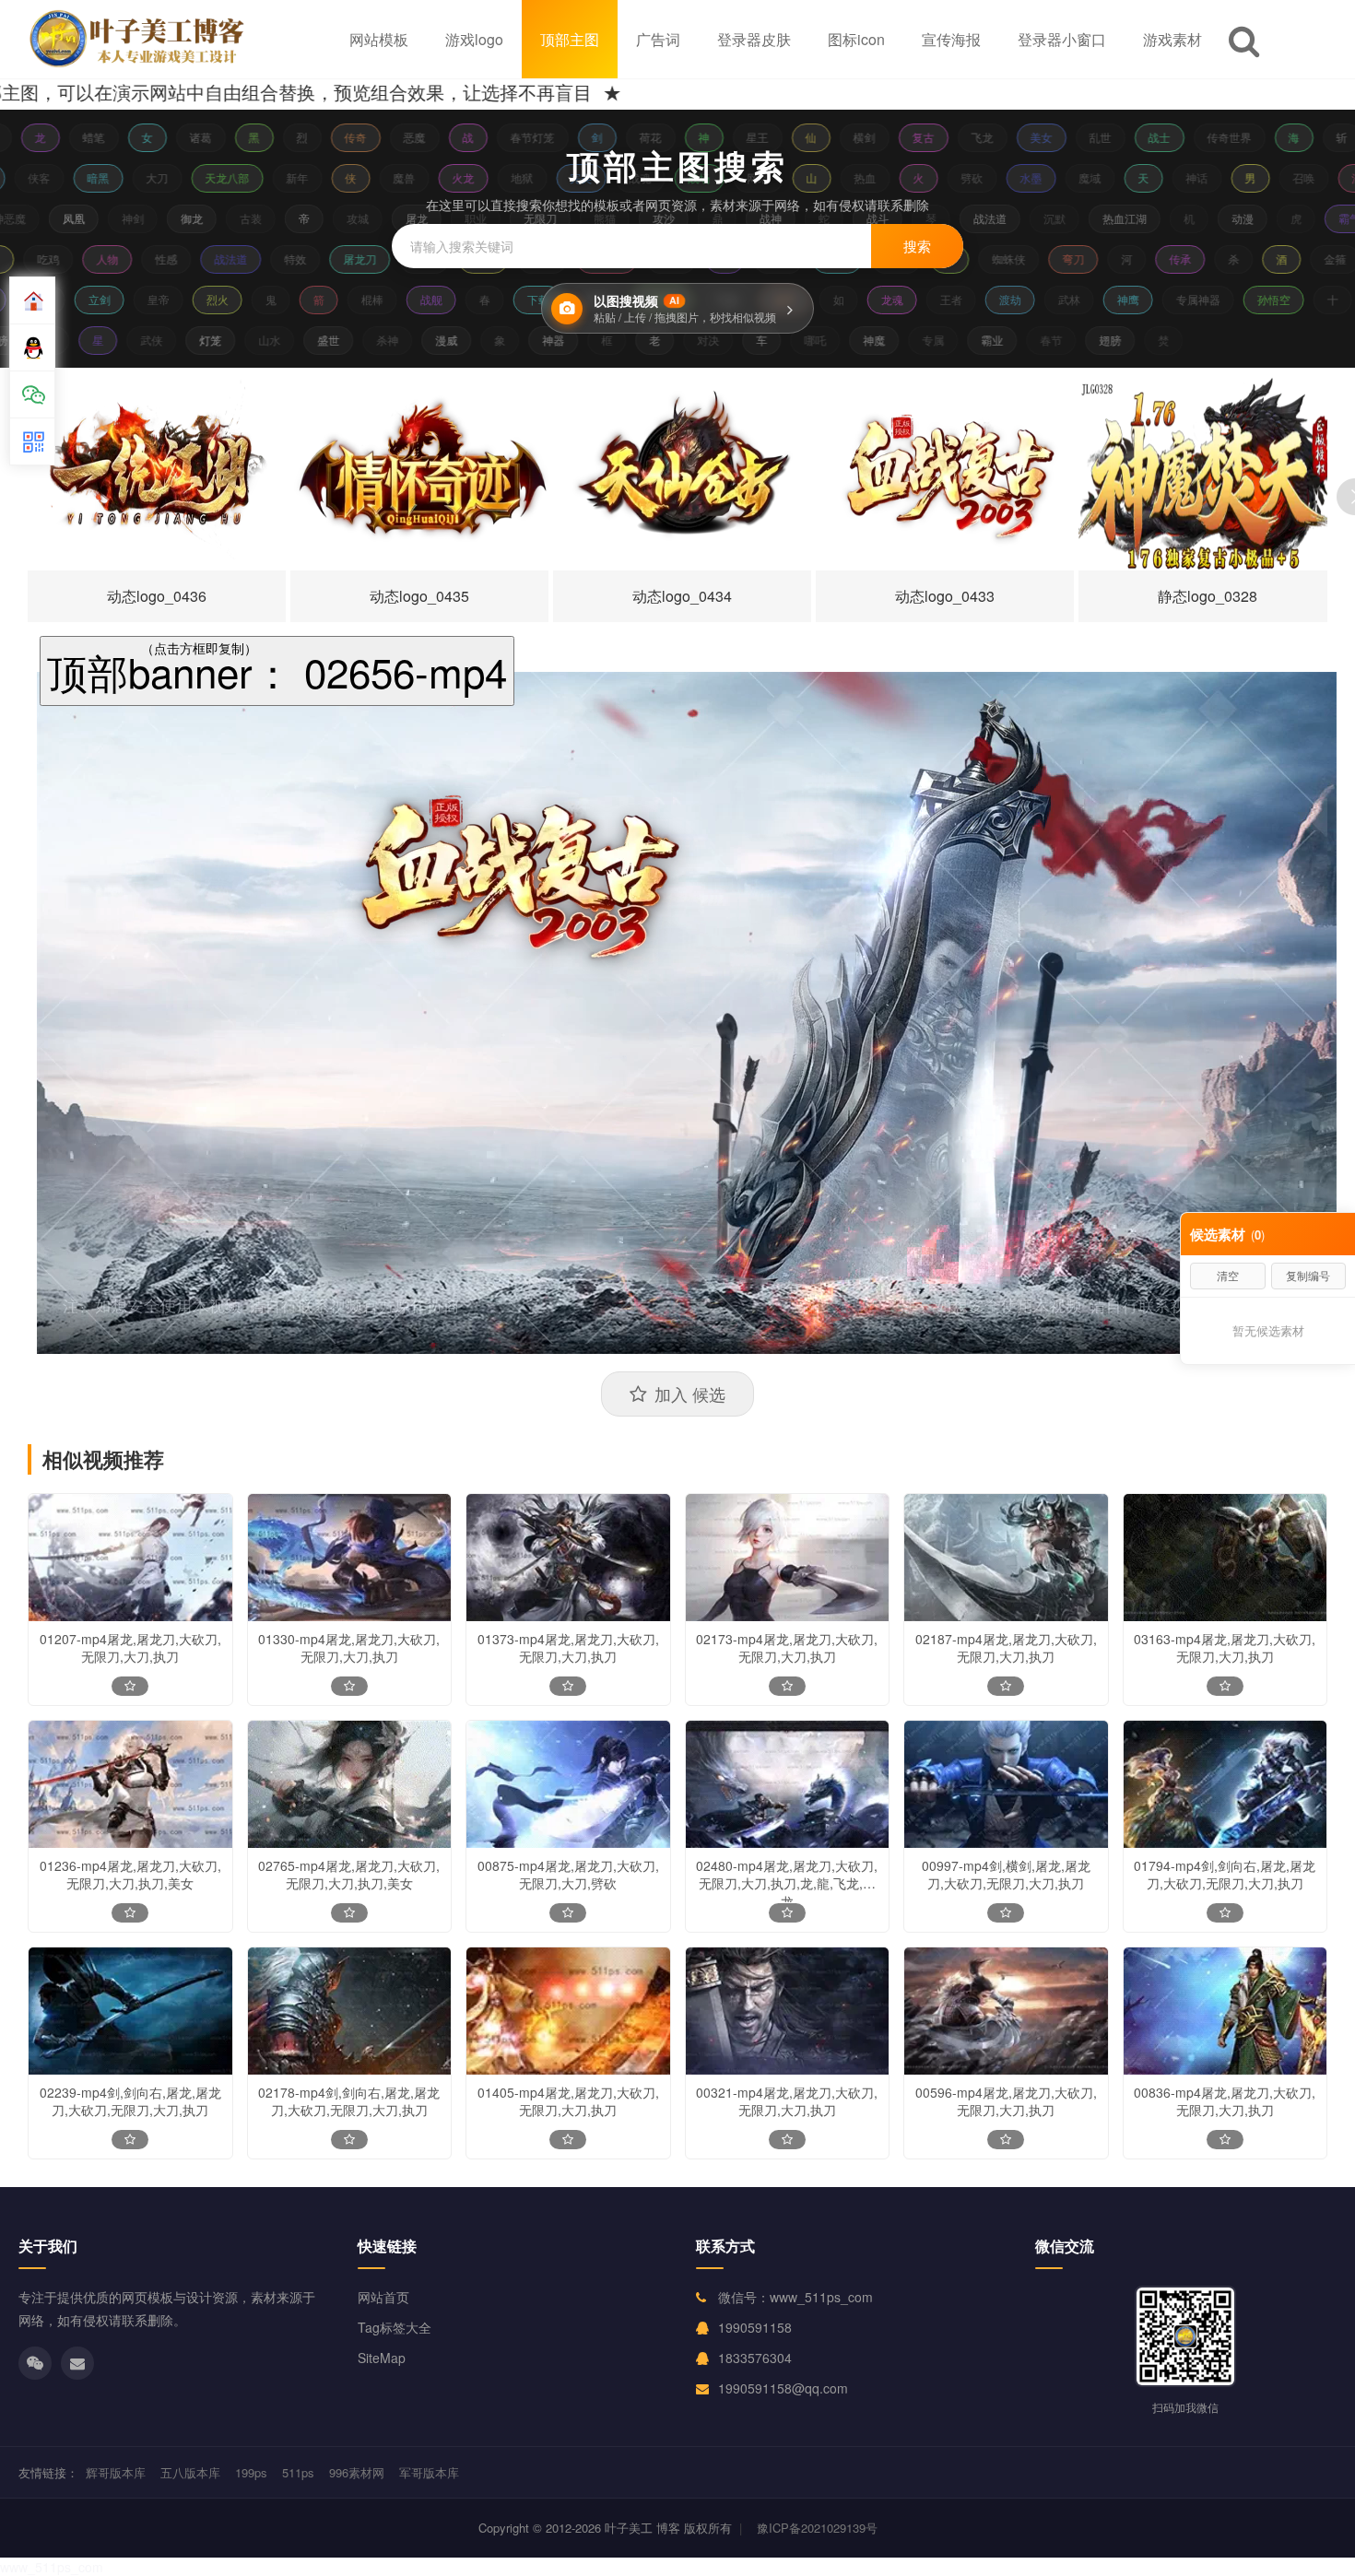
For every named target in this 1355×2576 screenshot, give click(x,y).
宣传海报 (951, 39)
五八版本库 (190, 2472)
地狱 (550, 177)
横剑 (830, 137)
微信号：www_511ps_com (795, 2297)
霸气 (1308, 218)
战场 (727, 177)
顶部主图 (570, 39)
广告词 (658, 39)
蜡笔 (59, 137)
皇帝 (132, 299)
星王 (723, 137)
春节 (1081, 340)
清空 (1228, 1275)
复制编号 (1308, 1275)
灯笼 (241, 340)
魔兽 (432, 177)
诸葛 (166, 137)
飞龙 (948, 137)
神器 (583, 340)
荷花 (616, 137)
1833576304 (755, 2358)
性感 (198, 259)
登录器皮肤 (754, 39)
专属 (963, 340)
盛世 (359, 340)
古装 (209, 218)
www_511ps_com (52, 2567)
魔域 (1118, 177)
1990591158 (755, 2327)
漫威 (477, 340)
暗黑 (126, 177)
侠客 (67, 177)
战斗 (836, 218)
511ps (298, 2472)
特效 (327, 259)
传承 (1212, 259)
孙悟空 (1247, 299)
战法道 (948, 218)
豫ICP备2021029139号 (817, 2528)
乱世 (1066, 137)
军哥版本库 (429, 2472)
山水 (300, 340)
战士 (1125, 137)
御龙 (150, 218)
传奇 (321, 137)
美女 (1007, 137)
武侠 (182, 340)
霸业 (1022, 340)
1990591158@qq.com (783, 2388)
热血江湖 (1083, 218)
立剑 (73, 299)
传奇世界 (1195, 137)
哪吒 (845, 340)
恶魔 (380, 137)
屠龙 (375, 218)
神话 (1225, 177)
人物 (139, 259)
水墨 (1059, 177)
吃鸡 (80, 259)
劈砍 (1000, 177)
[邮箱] (77, 2363)
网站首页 (383, 2297)
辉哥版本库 (116, 2472)
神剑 (91, 218)
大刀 (185, 177)
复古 (889, 137)
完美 (609, 177)
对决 (738, 340)
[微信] (35, 2363)
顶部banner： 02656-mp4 (277, 670)
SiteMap (382, 2358)
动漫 (1201, 218)
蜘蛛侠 (1041, 259)
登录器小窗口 (1062, 39)
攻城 (316, 218)
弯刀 (1105, 259)
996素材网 (357, 2472)
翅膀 (1140, 340)
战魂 (668, 177)
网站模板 (379, 39)
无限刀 (499, 218)
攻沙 (622, 218)
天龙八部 (255, 177)
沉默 (1013, 218)
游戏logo (474, 39)
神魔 (904, 340)
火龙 (491, 177)
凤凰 (32, 218)
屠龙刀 (392, 259)
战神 (729, 218)
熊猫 (563, 218)
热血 (893, 177)
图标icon (856, 39)
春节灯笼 (498, 137)
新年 (325, 177)
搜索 (917, 246)
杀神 (418, 340)
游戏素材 (1172, 39)
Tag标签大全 (395, 2327)
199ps (251, 2472)
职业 (434, 218)
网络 (786, 177)
